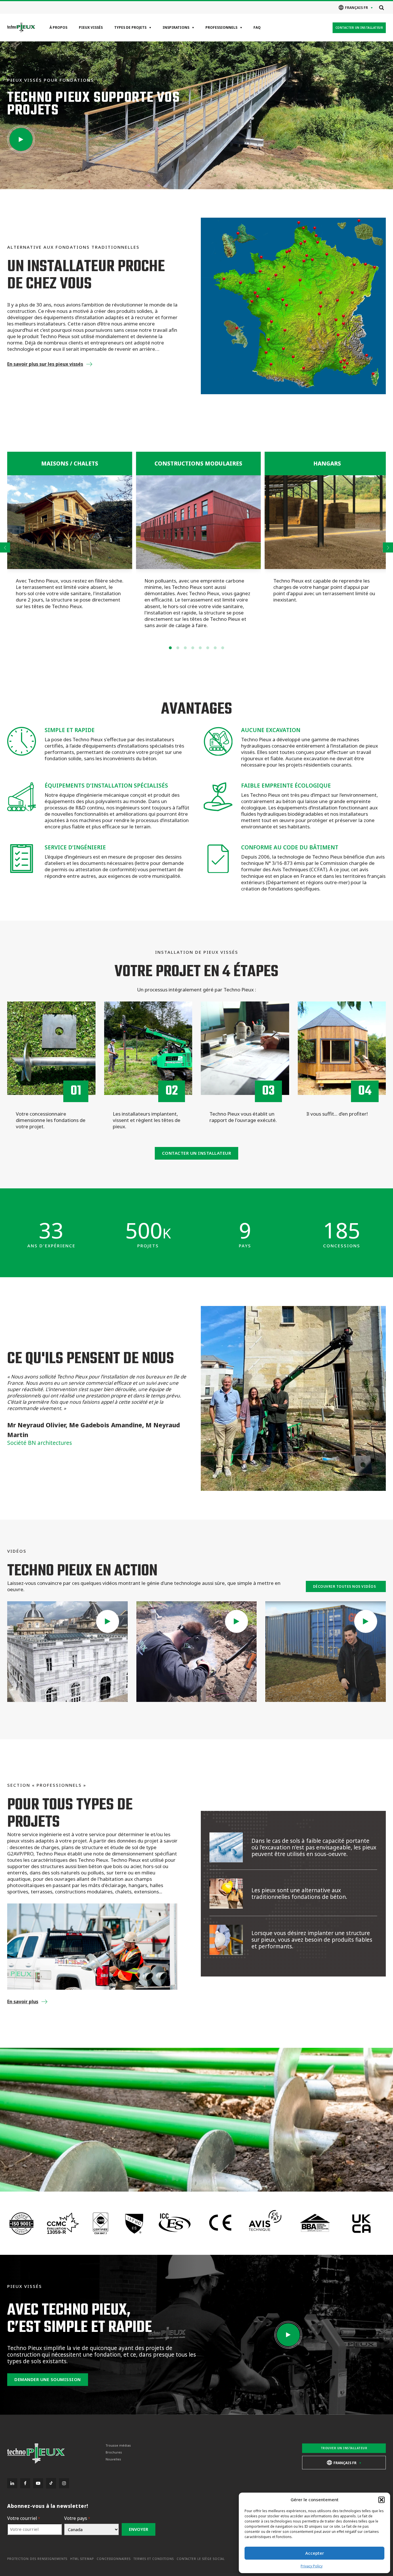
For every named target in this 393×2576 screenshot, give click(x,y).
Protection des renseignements (37, 2559)
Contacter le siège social (201, 2559)
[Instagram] (64, 2483)
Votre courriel (24, 2518)
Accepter (315, 2553)
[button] (381, 2500)
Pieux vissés (91, 27)
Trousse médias (118, 2445)
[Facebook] (25, 2483)
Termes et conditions (154, 2559)
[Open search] (381, 7)
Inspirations (176, 27)
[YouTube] (38, 2483)
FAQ (257, 27)
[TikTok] (51, 2483)
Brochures (114, 2452)
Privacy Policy (312, 2566)
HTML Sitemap (82, 2559)
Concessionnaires (114, 2559)
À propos (58, 27)
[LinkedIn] (12, 2483)
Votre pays (77, 2518)
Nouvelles (113, 2459)
